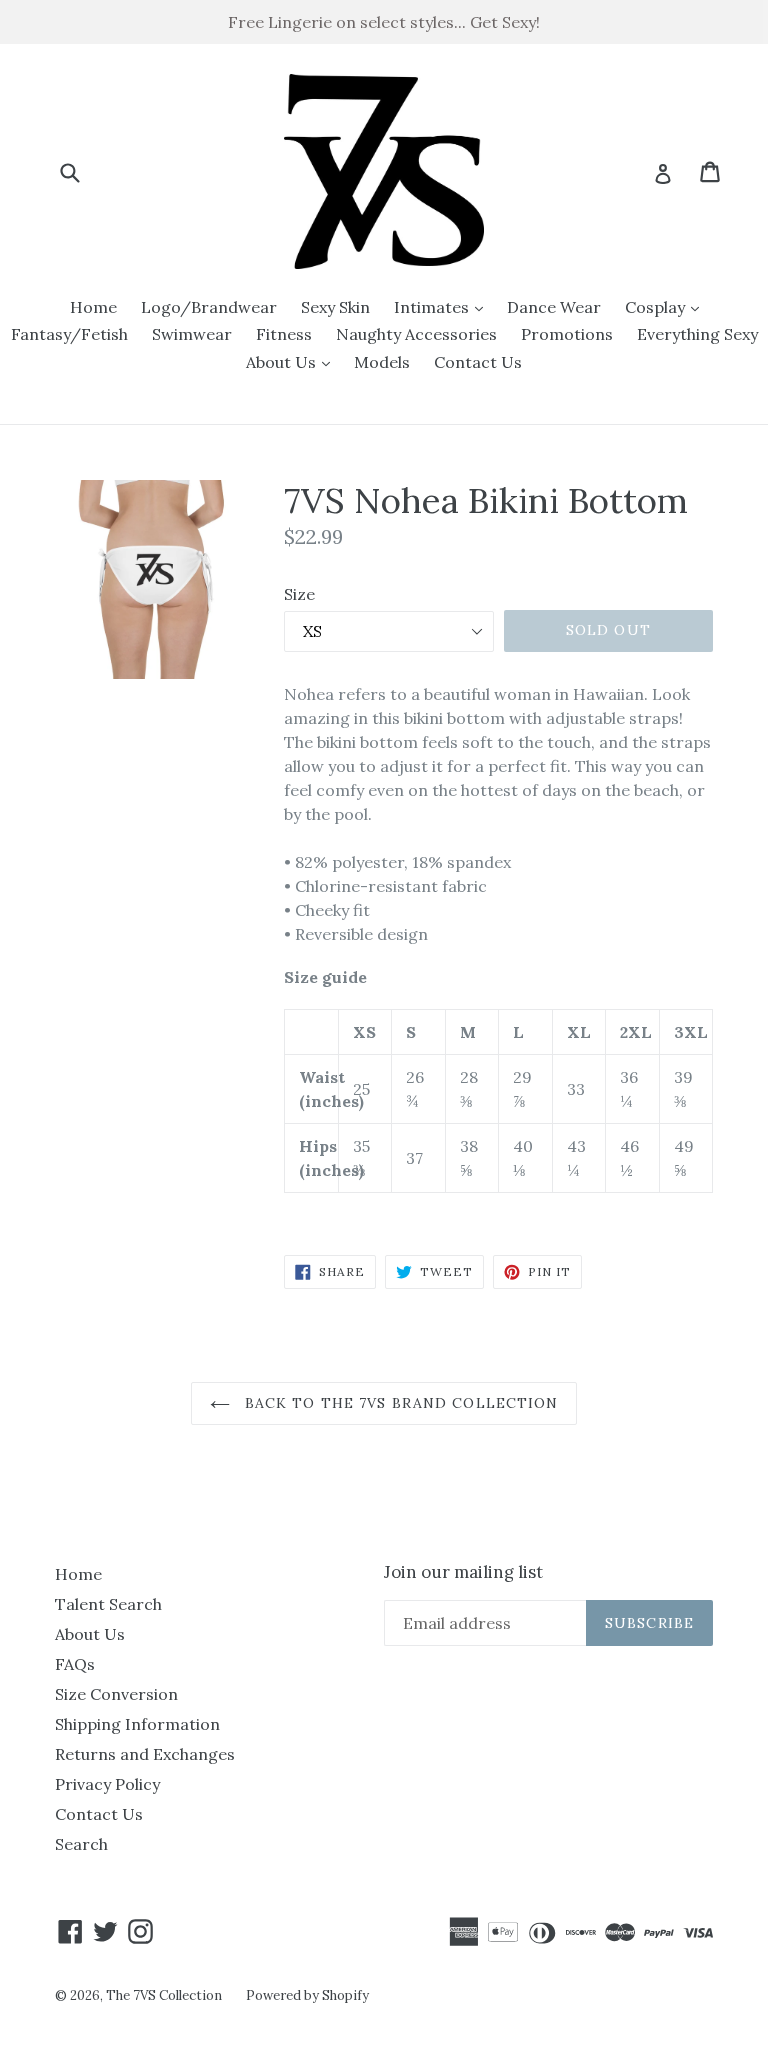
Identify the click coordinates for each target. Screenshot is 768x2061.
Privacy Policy (107, 1784)
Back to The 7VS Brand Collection (399, 1403)
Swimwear (192, 334)
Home (93, 307)
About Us (293, 361)
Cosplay (667, 306)
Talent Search (108, 1604)
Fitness (284, 334)
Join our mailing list (463, 1572)
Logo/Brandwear (209, 307)
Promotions (567, 334)
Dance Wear (554, 307)
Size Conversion (116, 1694)
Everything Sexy (697, 334)
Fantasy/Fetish (69, 334)
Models (382, 362)
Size (299, 594)
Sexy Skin (335, 307)
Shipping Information (137, 1724)
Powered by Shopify (307, 1995)
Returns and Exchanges (145, 1754)
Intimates (443, 306)
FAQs (75, 1664)
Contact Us (478, 362)
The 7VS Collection (164, 1995)
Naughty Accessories (416, 334)
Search (81, 1844)
